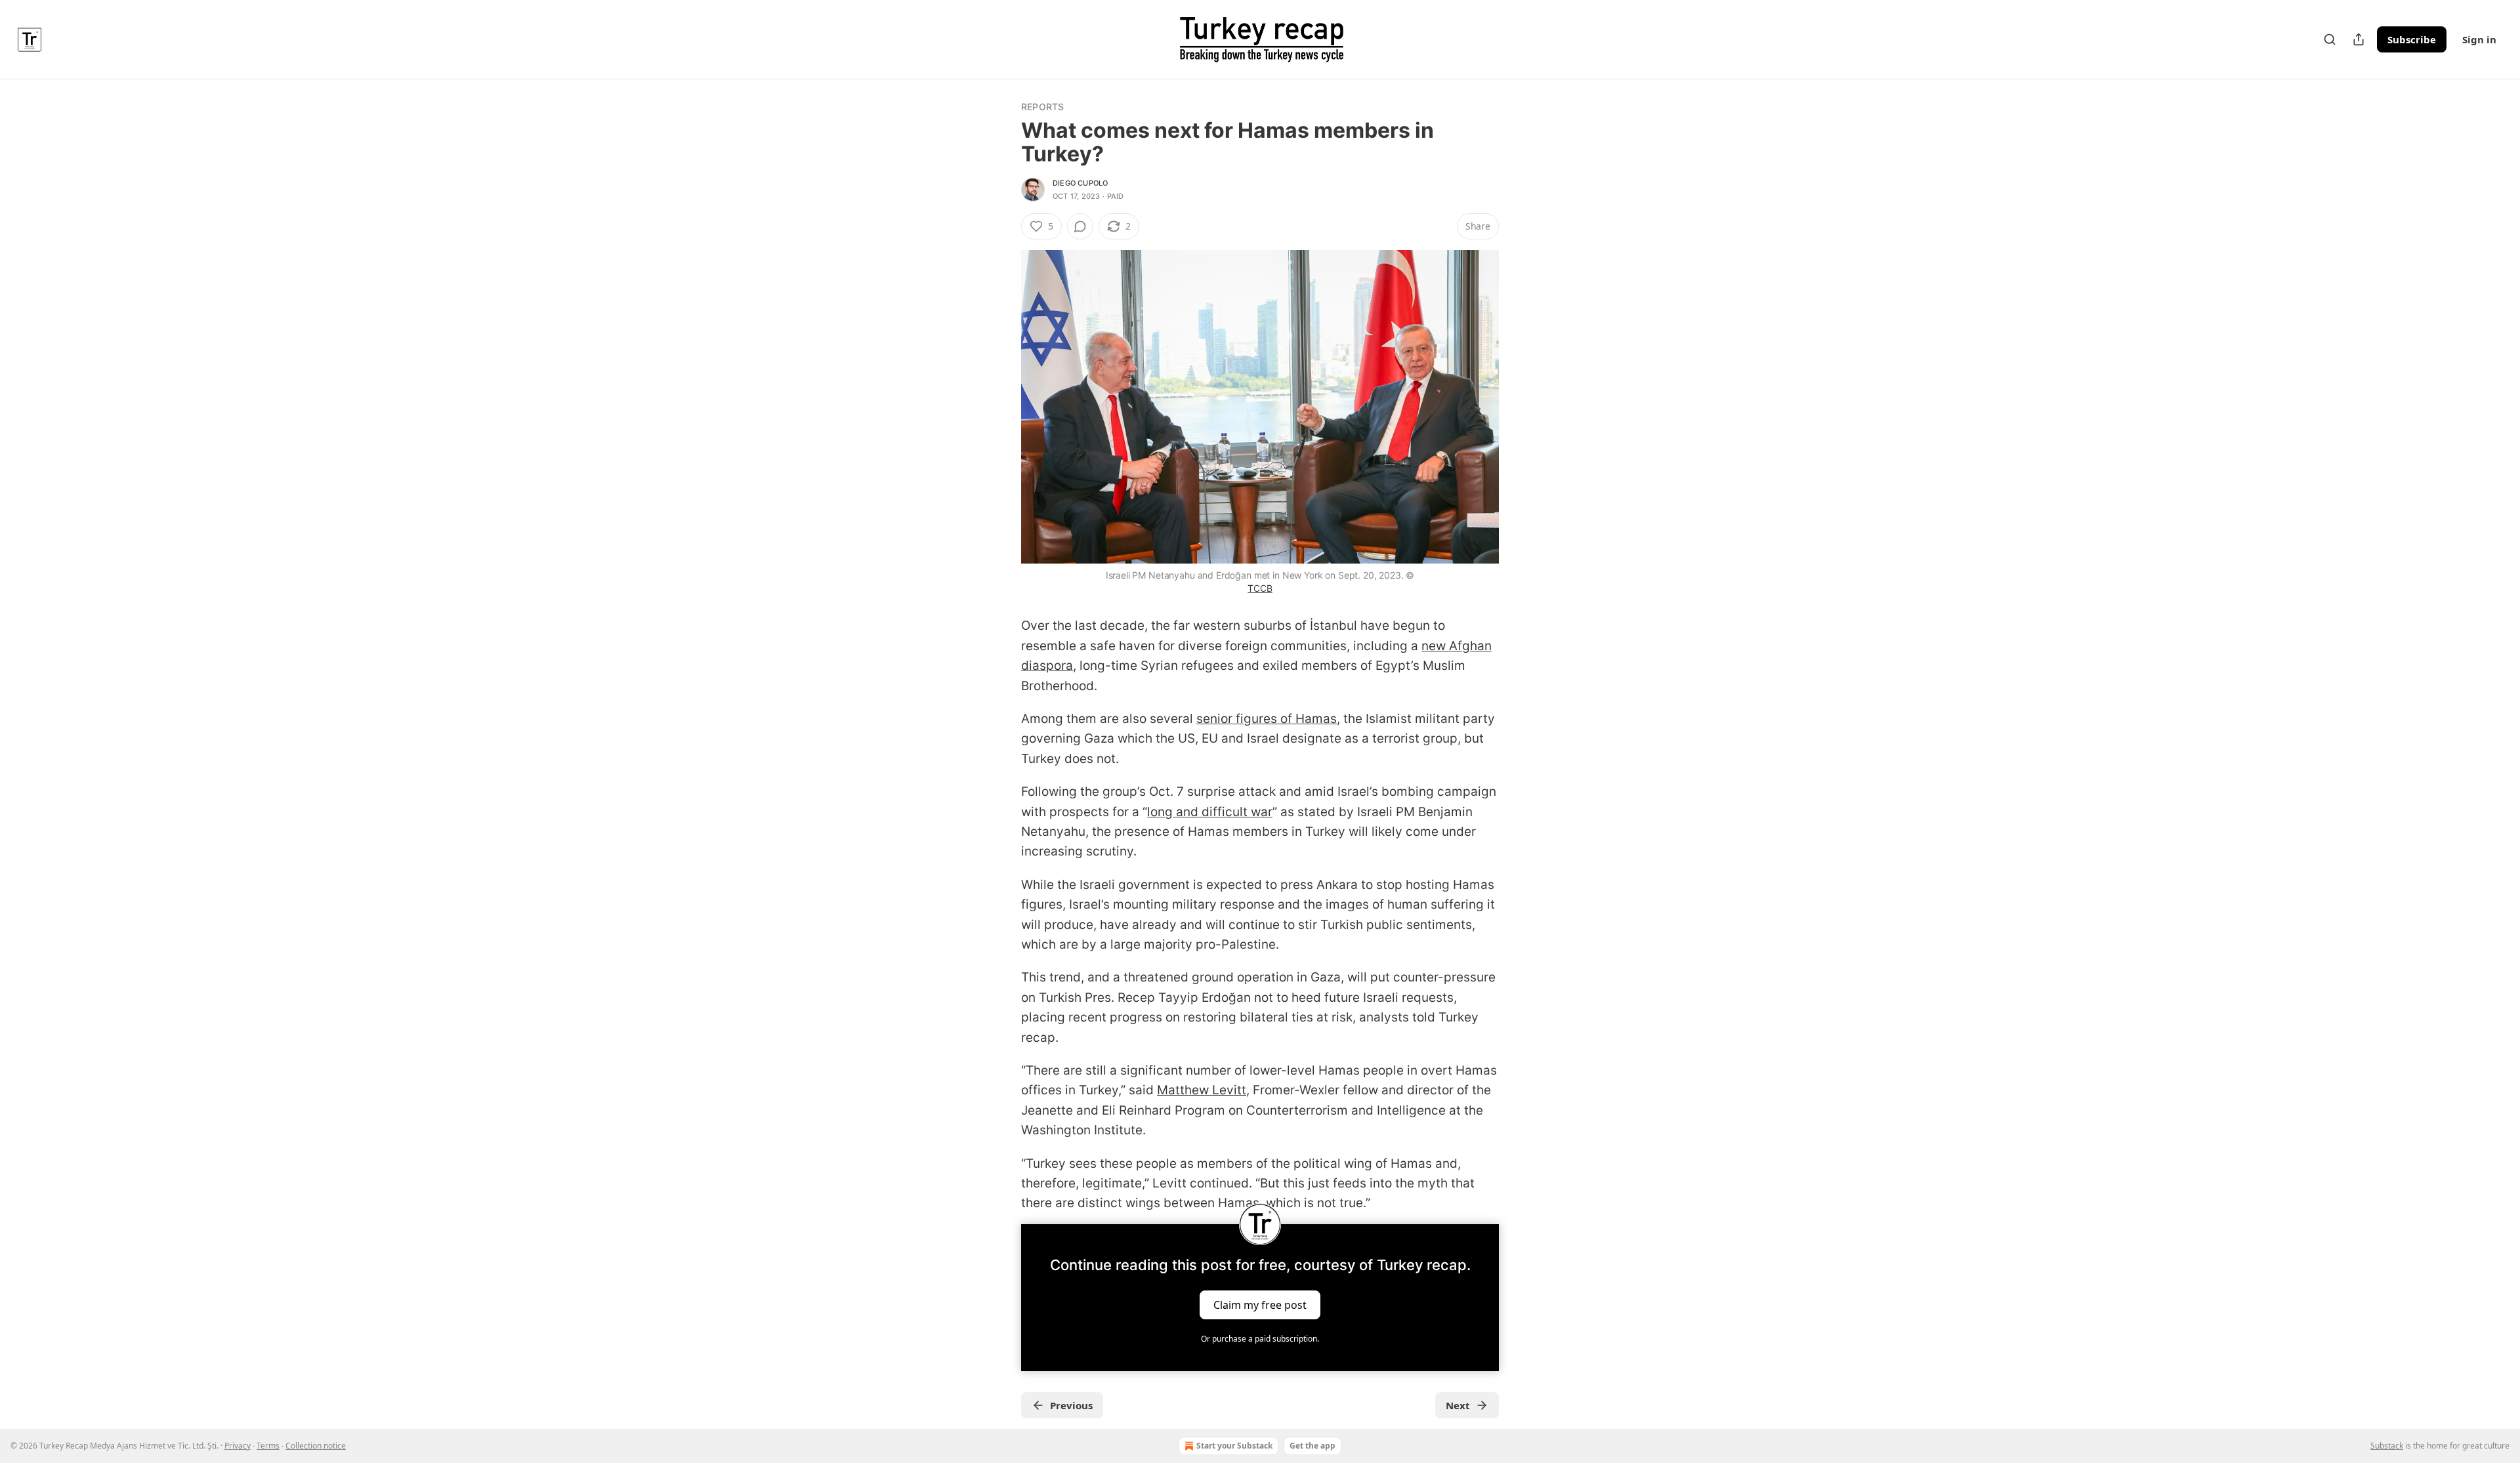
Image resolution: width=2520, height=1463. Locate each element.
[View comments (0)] (1080, 226)
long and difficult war (1210, 812)
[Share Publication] (2359, 39)
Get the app (1312, 1446)
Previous (1071, 1405)
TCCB (1260, 588)
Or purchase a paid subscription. (1260, 1339)
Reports (1042, 107)
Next (1458, 1405)
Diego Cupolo (1080, 183)
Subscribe (2412, 39)
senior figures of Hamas (1267, 719)
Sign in (2479, 39)
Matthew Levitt (1202, 1090)
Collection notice (316, 1446)
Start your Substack (1234, 1446)
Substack (2387, 1446)
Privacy (238, 1446)
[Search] (2330, 39)
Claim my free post (1260, 1304)
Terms (268, 1446)
